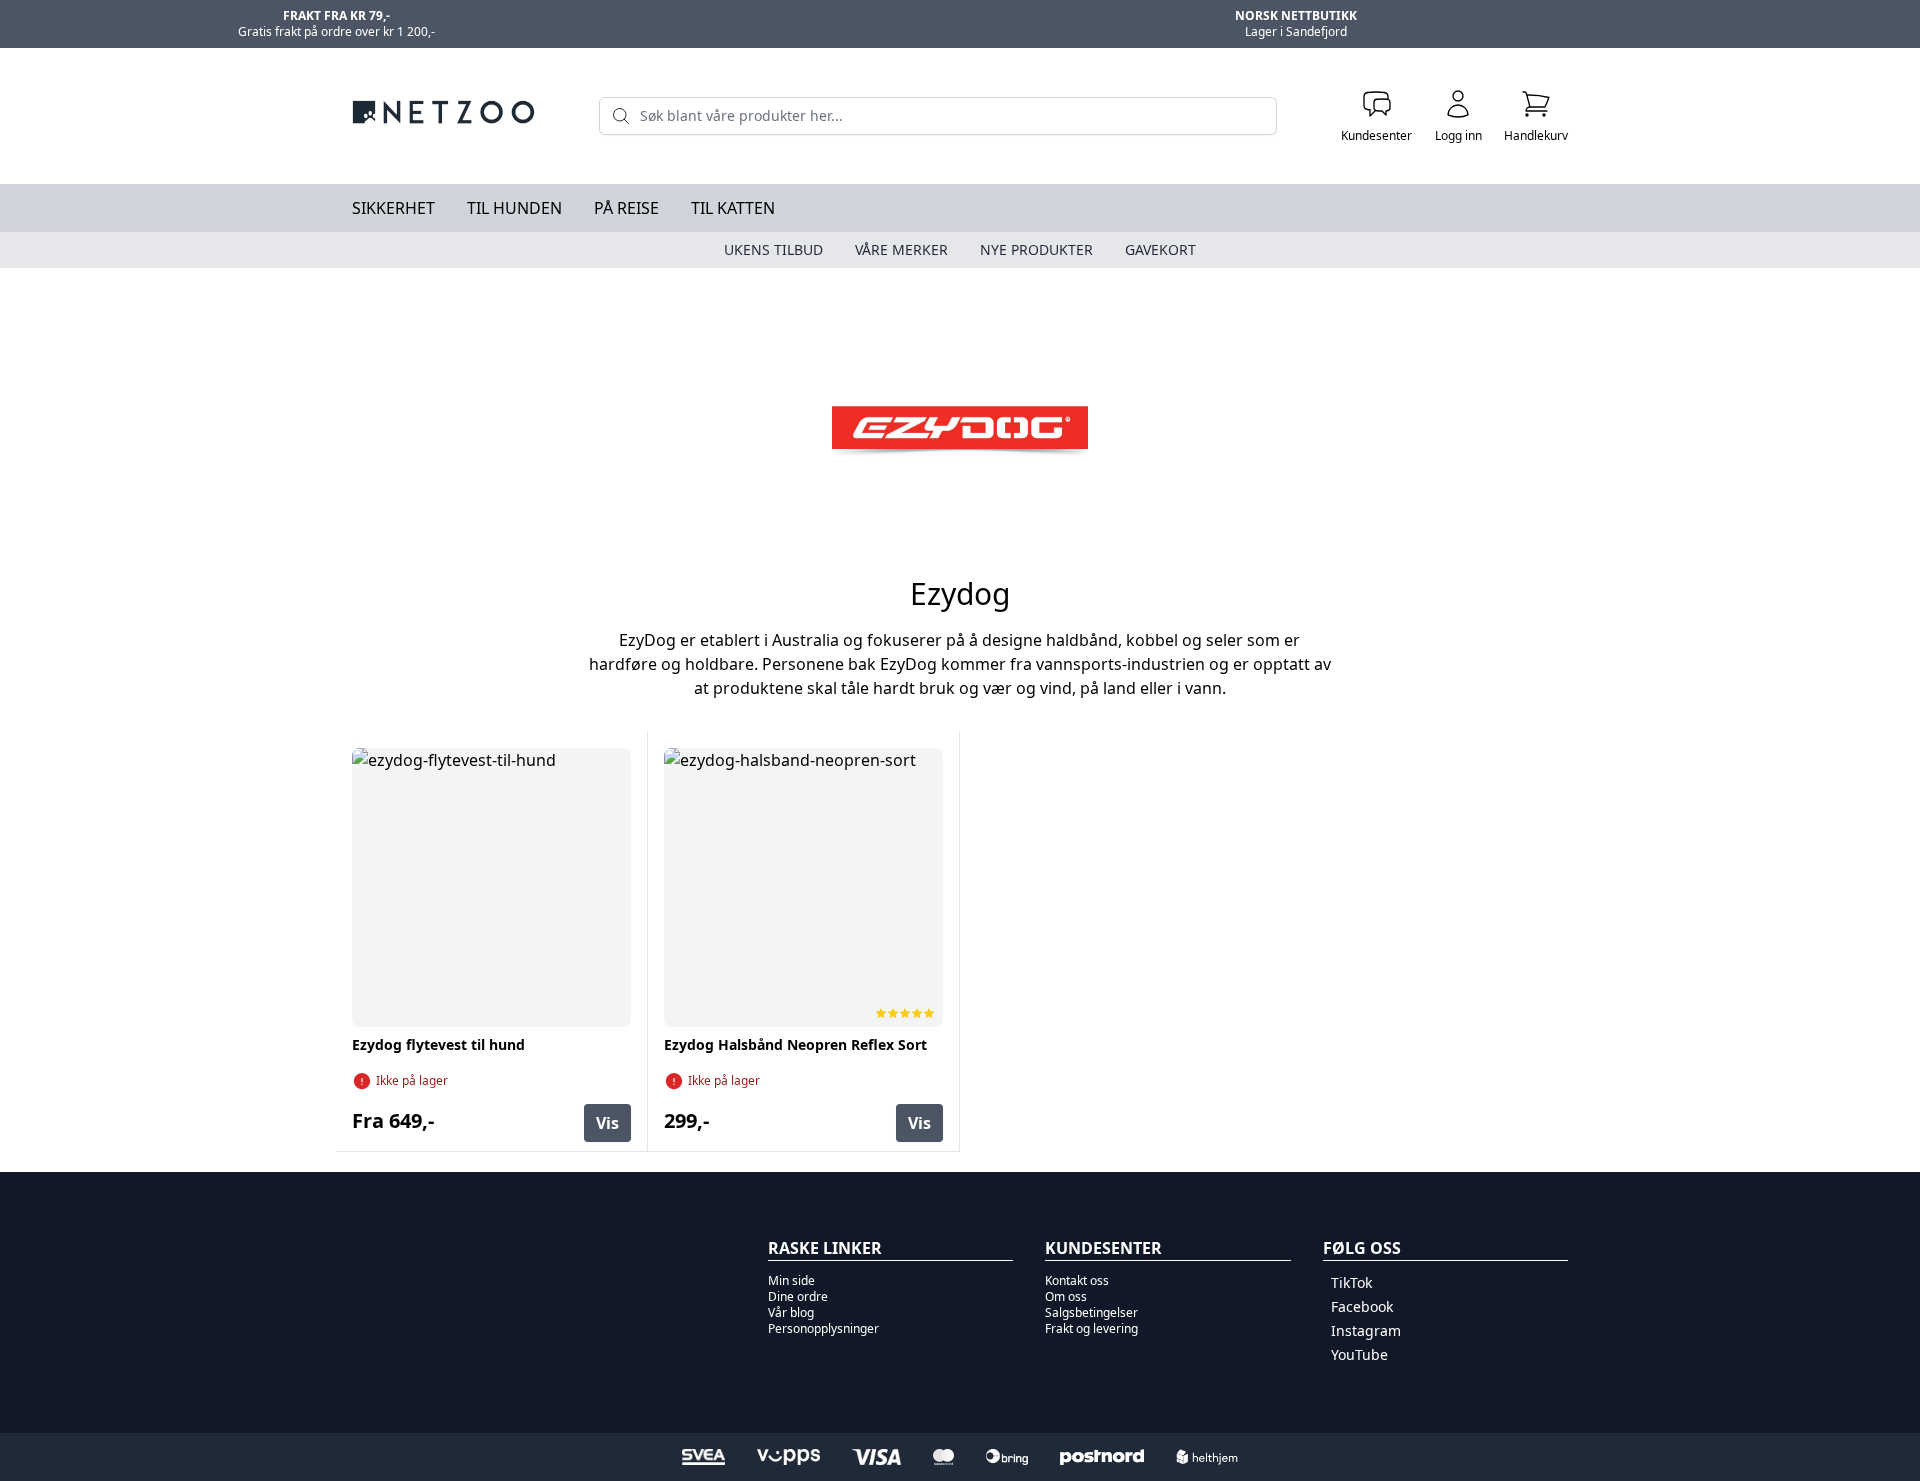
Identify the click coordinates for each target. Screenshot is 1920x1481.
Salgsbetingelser (1091, 1312)
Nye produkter (1036, 249)
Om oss (1066, 1296)
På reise (626, 208)
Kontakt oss (1077, 1280)
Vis (607, 1123)
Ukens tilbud (773, 249)
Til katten (733, 208)
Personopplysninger (823, 1328)
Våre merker (901, 249)
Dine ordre (798, 1296)
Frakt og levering (1091, 1328)
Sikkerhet (393, 208)
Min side (791, 1280)
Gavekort (1160, 249)
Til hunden (514, 208)
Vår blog (791, 1312)
